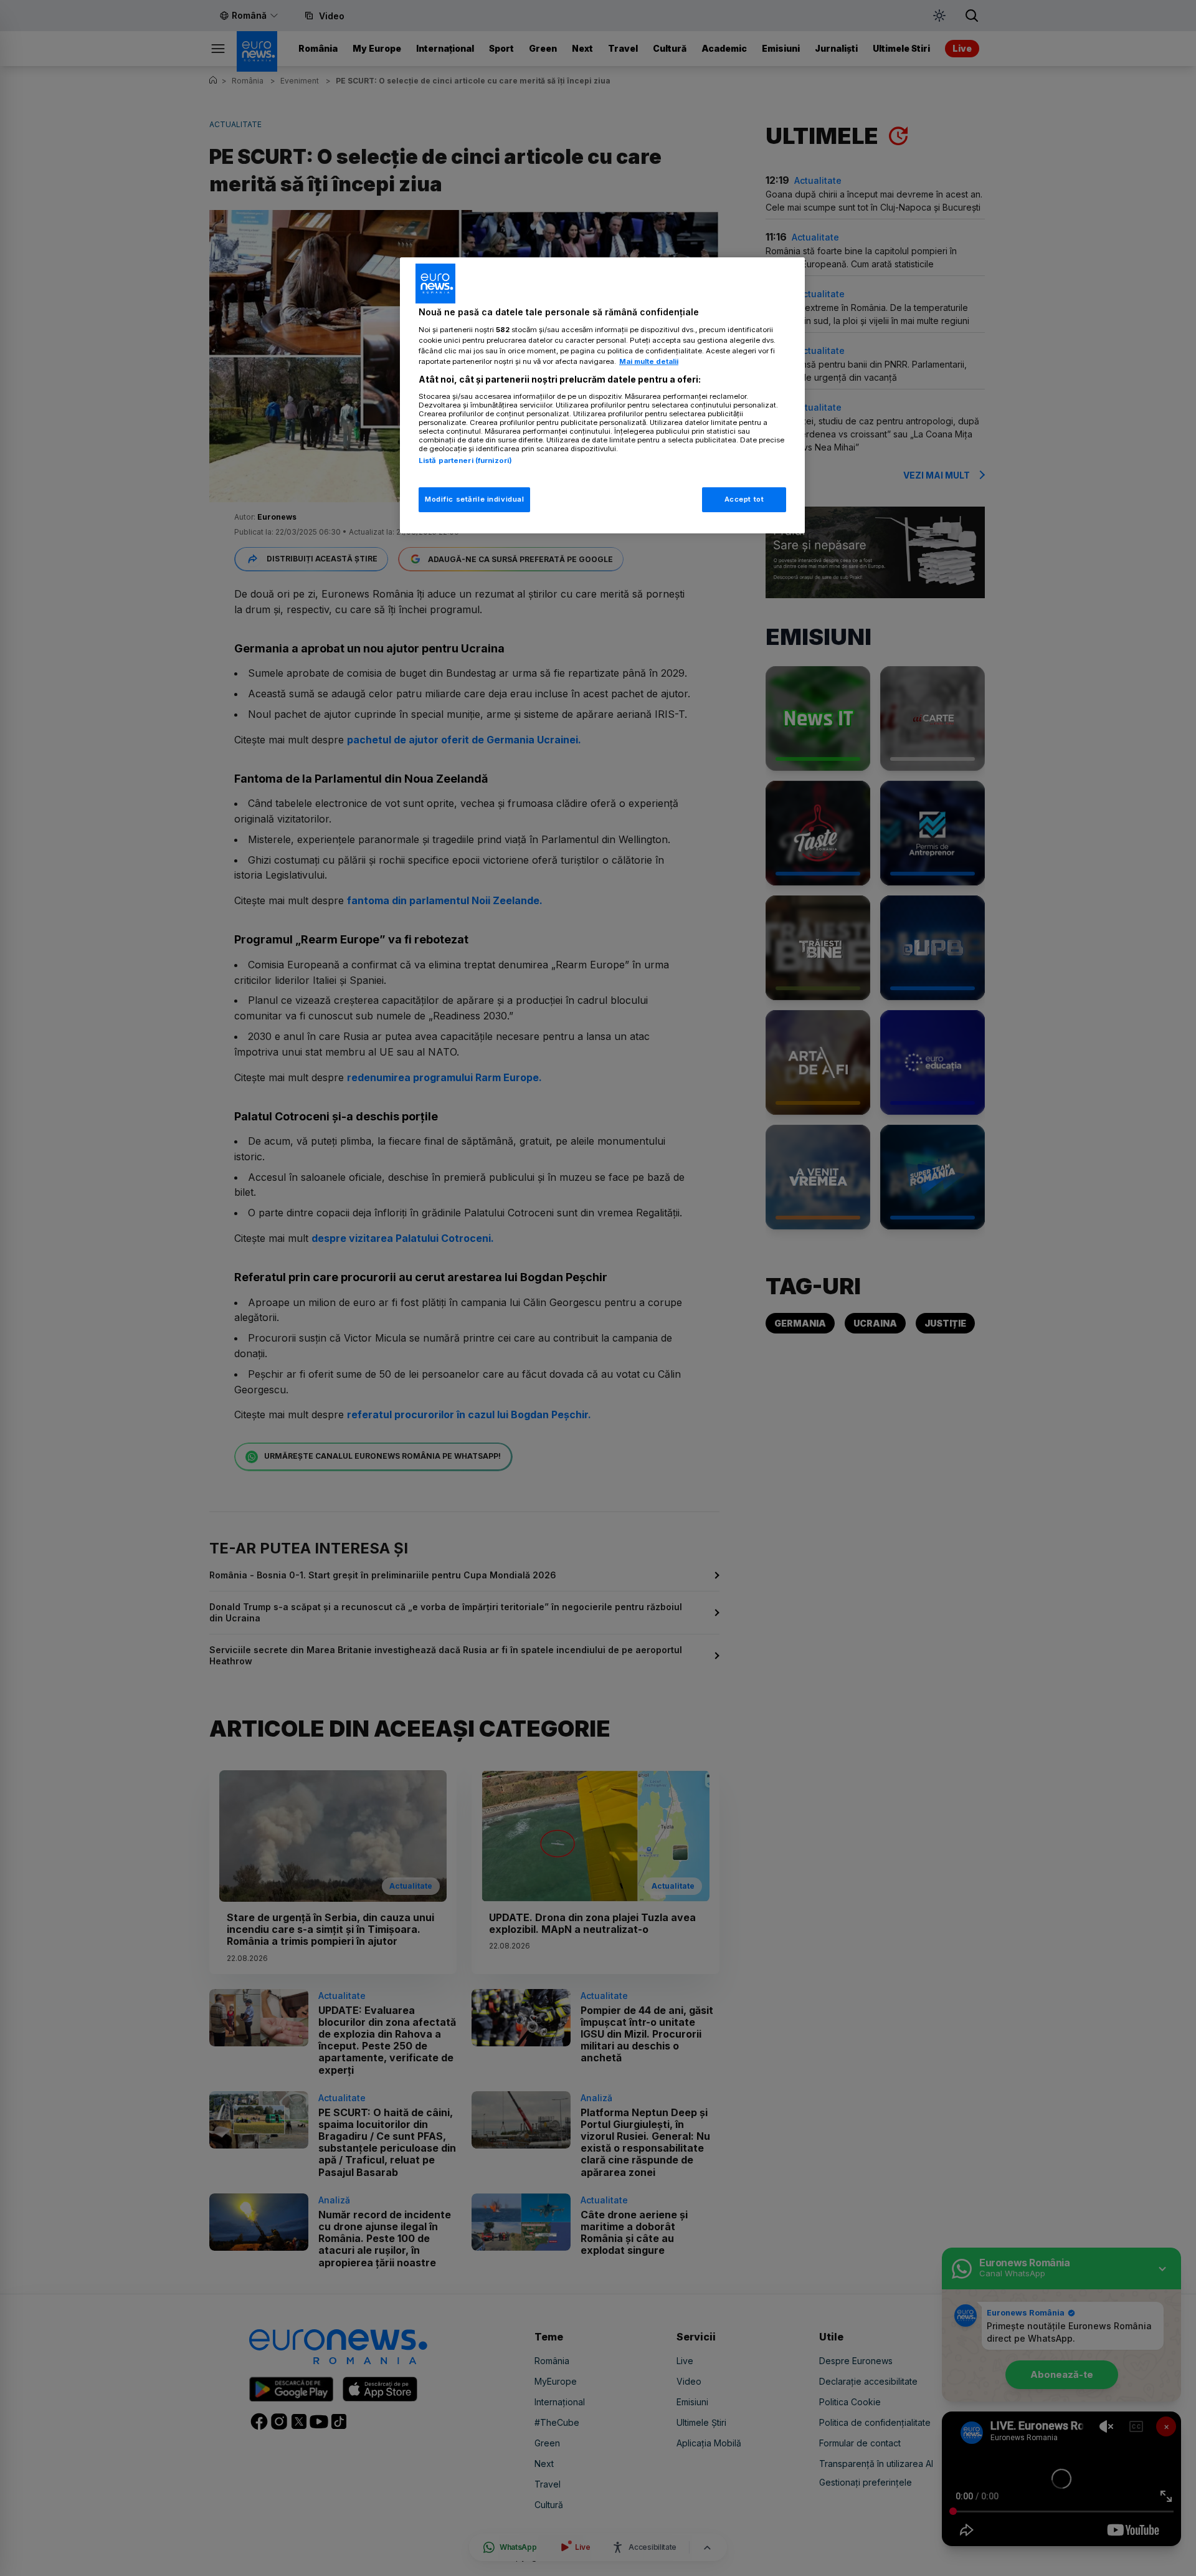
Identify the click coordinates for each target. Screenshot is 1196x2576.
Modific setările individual (474, 499)
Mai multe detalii (649, 361)
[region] (602, 395)
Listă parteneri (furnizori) (465, 460)
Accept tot (744, 499)
